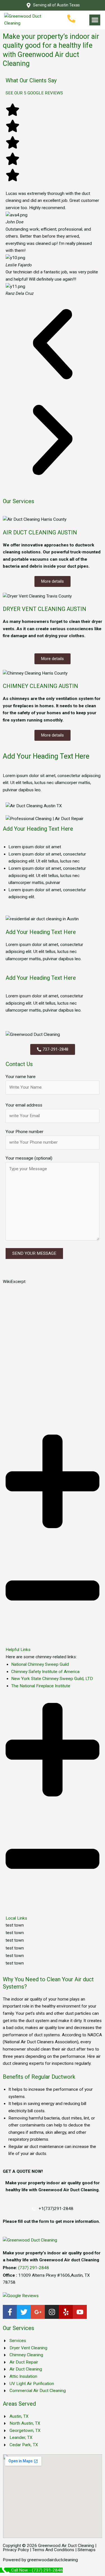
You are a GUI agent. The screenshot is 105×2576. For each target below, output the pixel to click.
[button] (95, 20)
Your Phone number (25, 1132)
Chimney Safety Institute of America (45, 1672)
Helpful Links (18, 1650)
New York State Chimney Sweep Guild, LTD (52, 1679)
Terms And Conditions (53, 2550)
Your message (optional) (29, 1158)
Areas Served (19, 2404)
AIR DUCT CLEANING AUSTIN (40, 532)
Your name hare (21, 1077)
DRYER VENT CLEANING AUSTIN (45, 609)
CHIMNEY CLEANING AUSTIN (40, 686)
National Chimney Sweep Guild (40, 1664)
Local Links (16, 1918)
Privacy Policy (16, 2550)
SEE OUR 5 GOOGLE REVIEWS (34, 93)
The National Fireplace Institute (41, 1686)
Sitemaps (87, 2550)
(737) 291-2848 (34, 2268)
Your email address (24, 1105)
